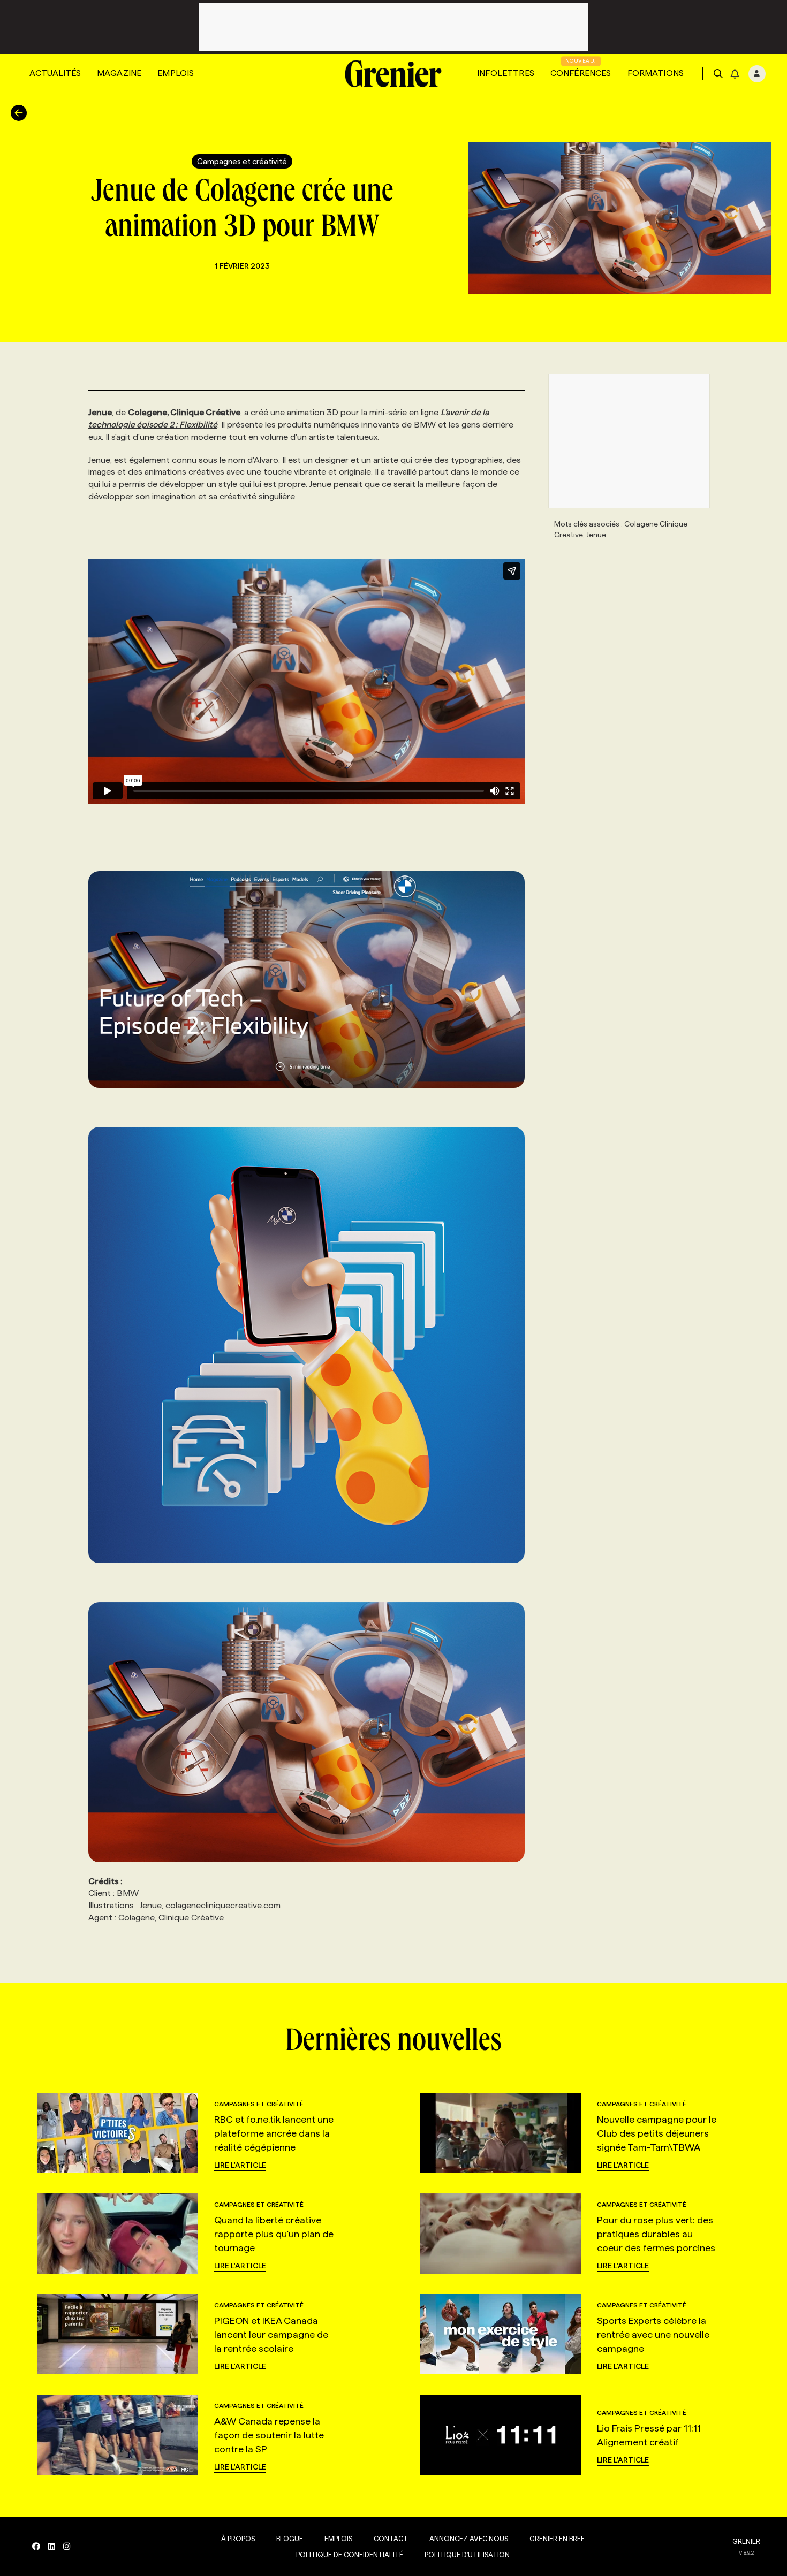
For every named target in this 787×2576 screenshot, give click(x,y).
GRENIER (746, 2541)
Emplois (176, 73)
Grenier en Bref (557, 2539)
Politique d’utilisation (467, 2555)
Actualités (55, 73)
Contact (391, 2539)
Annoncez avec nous (469, 2539)
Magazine (119, 73)
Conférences (581, 73)
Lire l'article (240, 2165)
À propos (238, 2539)
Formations (656, 73)
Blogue (290, 2539)
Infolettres (506, 73)
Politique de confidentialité (350, 2555)
